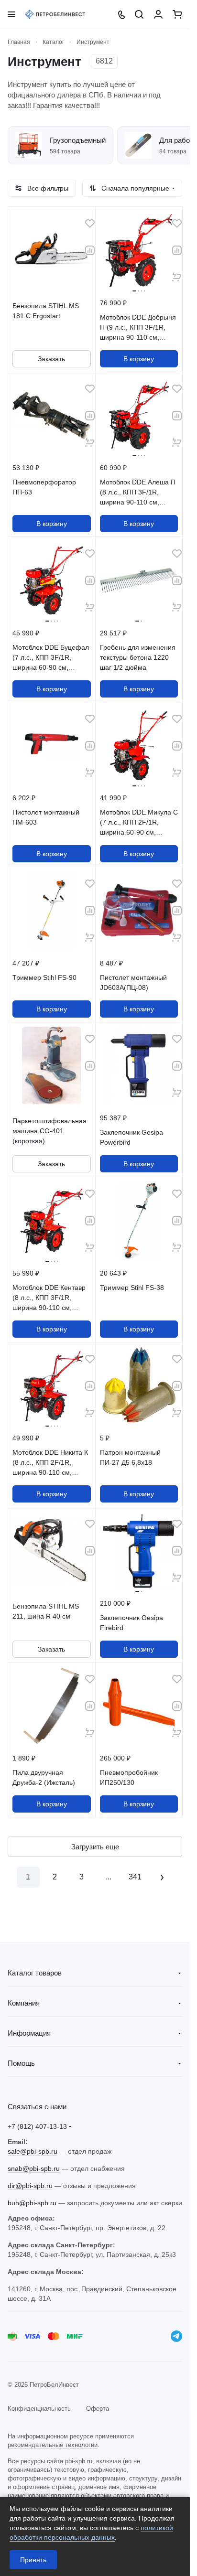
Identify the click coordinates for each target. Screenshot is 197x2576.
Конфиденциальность (39, 2409)
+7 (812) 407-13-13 (37, 2126)
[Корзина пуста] (177, 14)
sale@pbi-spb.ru (33, 2151)
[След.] (162, 1877)
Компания (24, 2003)
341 (135, 1877)
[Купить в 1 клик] (177, 277)
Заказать (51, 359)
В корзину (139, 359)
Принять (33, 2560)
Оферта (98, 2409)
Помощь (21, 2063)
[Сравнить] (90, 250)
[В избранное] (90, 224)
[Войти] (158, 14)
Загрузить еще (95, 1847)
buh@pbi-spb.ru (32, 2203)
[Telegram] (176, 2336)
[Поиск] (139, 14)
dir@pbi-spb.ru (30, 2186)
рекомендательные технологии (53, 2445)
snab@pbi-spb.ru (34, 2168)
